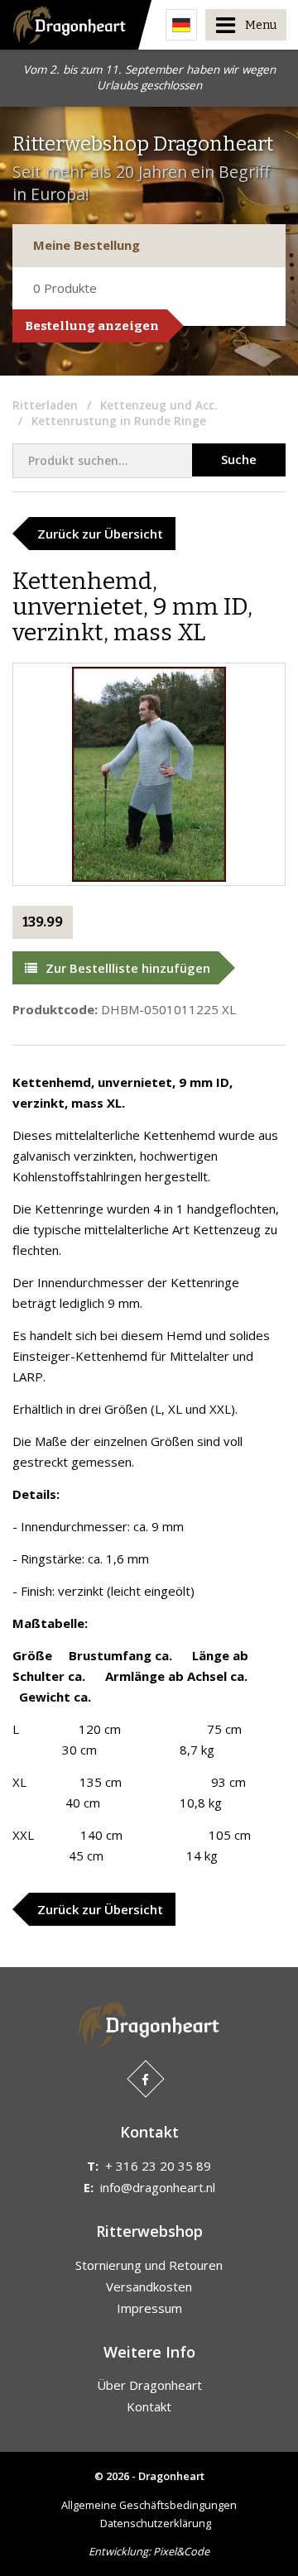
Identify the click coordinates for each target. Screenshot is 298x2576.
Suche (239, 459)
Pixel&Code (181, 2551)
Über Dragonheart (149, 2385)
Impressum (149, 2308)
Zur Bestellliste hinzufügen (128, 968)
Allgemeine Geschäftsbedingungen (149, 2505)
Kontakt (149, 2406)
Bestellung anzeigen (92, 326)
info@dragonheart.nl (158, 2187)
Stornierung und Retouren (149, 2265)
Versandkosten (149, 2286)
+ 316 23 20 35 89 (158, 2166)
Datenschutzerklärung (156, 2523)
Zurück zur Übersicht (100, 534)
